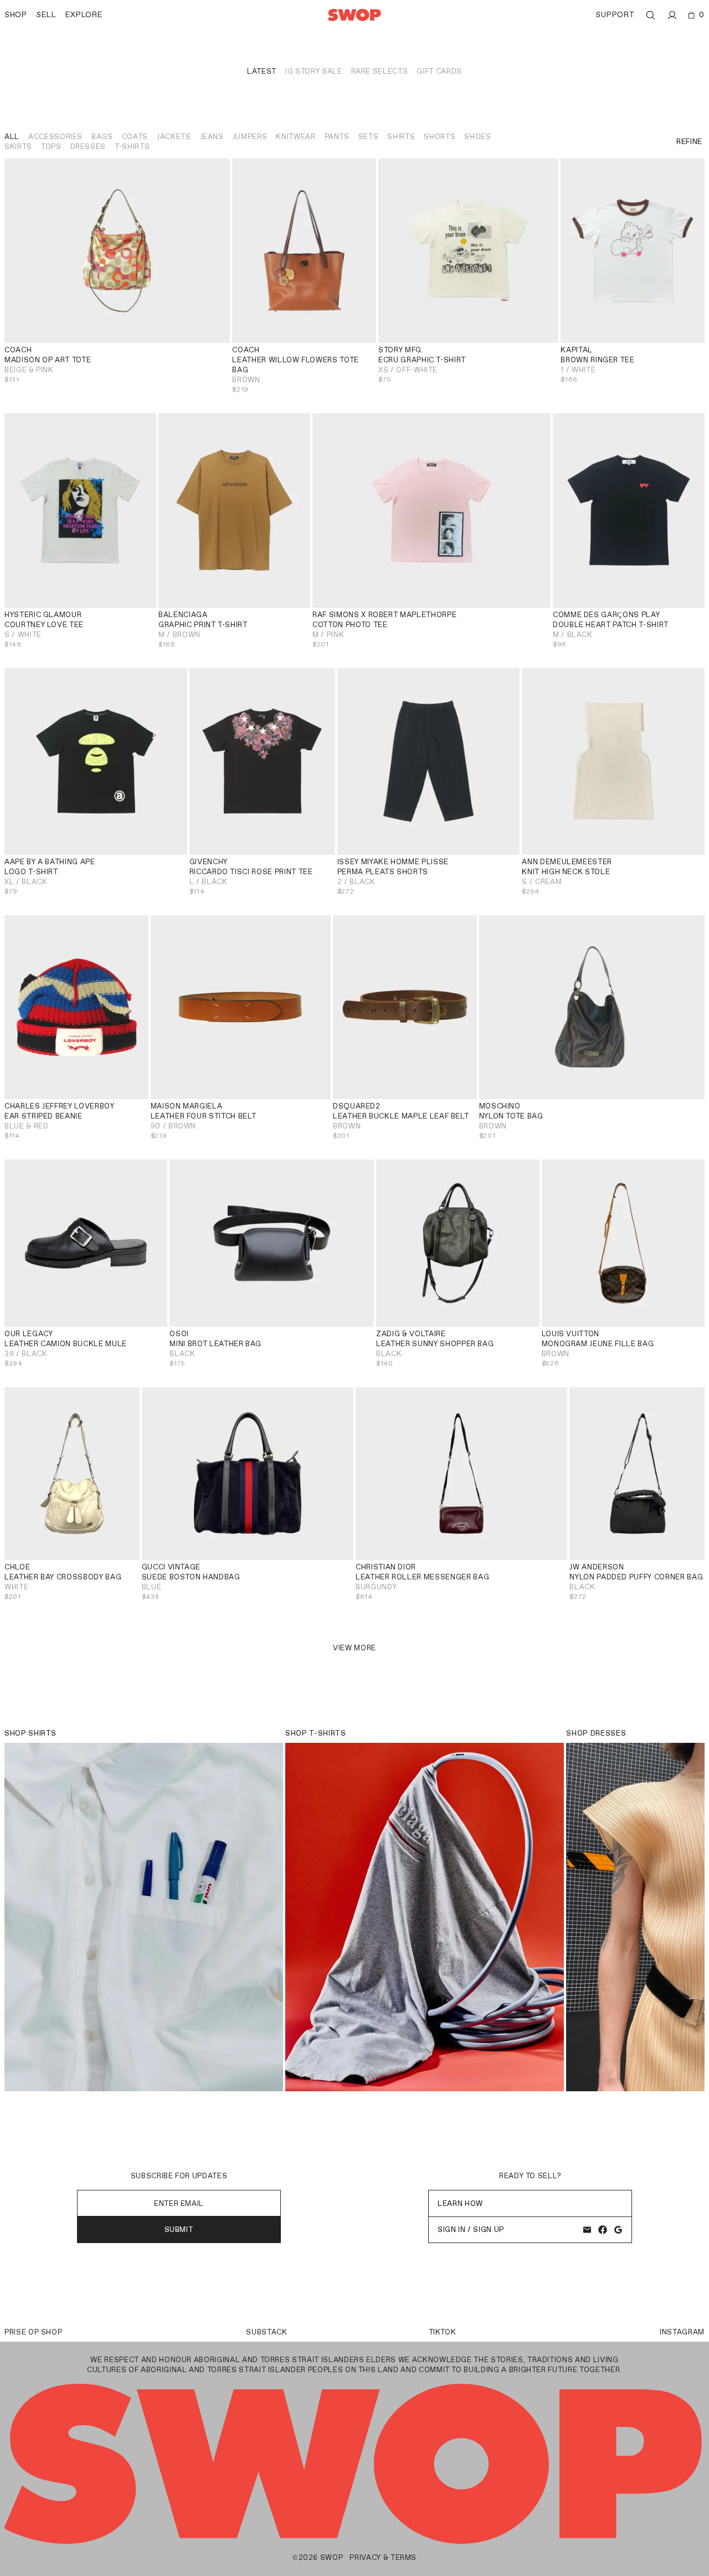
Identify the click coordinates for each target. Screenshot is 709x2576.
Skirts (18, 147)
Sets (369, 137)
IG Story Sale (314, 71)
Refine (689, 142)
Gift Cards (439, 71)
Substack (266, 2332)
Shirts (401, 137)
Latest (262, 71)
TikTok (443, 2332)
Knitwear (296, 137)
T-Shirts (132, 147)
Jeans (212, 137)
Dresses (88, 147)
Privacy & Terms (383, 2557)
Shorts (440, 137)
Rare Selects (380, 71)
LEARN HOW (460, 2203)
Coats (135, 137)
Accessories (55, 137)
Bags (102, 137)
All (12, 137)
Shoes (477, 137)
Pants (337, 137)
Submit (179, 2229)
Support (615, 15)
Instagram (682, 2332)
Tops (51, 147)
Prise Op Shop (33, 2332)
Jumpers (250, 137)
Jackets (174, 137)
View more (354, 1648)
